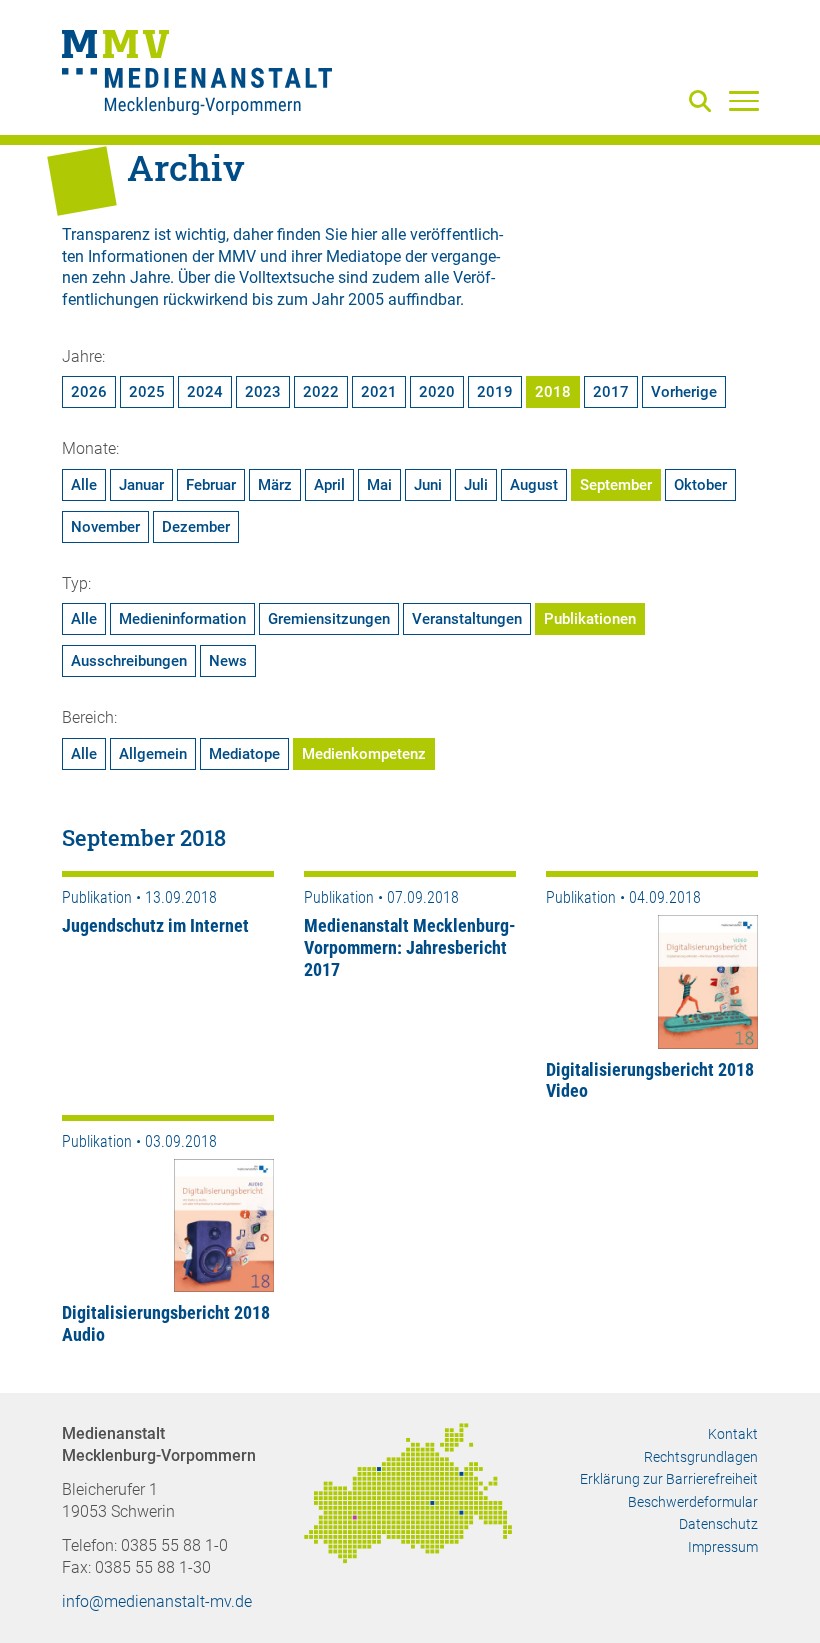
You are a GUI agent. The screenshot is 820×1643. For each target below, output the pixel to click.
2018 (553, 392)
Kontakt (733, 1434)
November (105, 527)
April (329, 485)
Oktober (700, 485)
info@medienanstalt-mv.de (157, 1601)
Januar (141, 485)
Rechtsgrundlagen (701, 1457)
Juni (428, 485)
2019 (495, 392)
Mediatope (244, 754)
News (228, 661)
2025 (147, 392)
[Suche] (704, 102)
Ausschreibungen (129, 661)
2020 (437, 392)
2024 (205, 392)
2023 (263, 392)
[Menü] (744, 100)
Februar (211, 485)
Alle (84, 485)
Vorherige (684, 392)
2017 (611, 392)
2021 (379, 392)
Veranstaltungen (467, 619)
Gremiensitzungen (329, 619)
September (616, 485)
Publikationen (590, 619)
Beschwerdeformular (693, 1502)
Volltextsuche (286, 277)
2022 (321, 392)
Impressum (723, 1547)
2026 (89, 392)
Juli (476, 485)
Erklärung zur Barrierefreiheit (669, 1479)
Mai (379, 485)
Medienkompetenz (364, 754)
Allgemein (153, 754)
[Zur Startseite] (197, 75)
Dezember (196, 527)
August (534, 485)
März (275, 485)
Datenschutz (718, 1524)
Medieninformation (182, 619)
